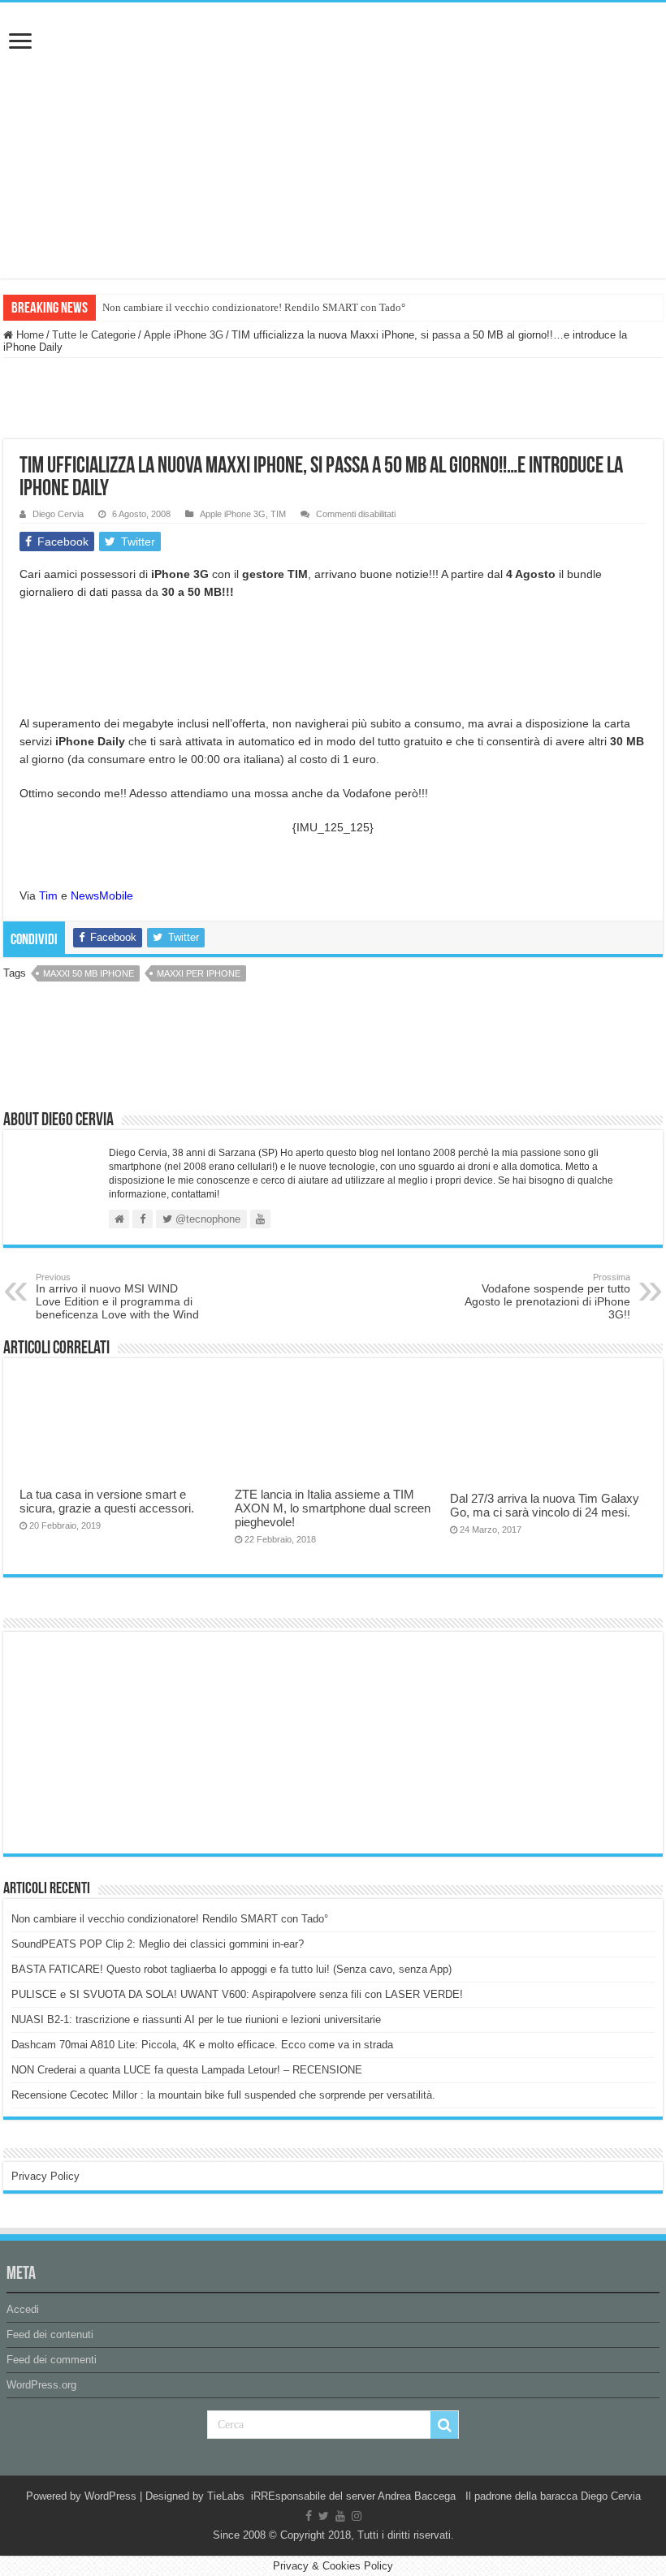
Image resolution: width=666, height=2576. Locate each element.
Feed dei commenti (52, 2360)
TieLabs (226, 2496)
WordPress (110, 2496)
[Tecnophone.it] (333, 93)
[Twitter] (324, 2516)
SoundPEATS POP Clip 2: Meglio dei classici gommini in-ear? (158, 1944)
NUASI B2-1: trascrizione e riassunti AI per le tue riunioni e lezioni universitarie (196, 2019)
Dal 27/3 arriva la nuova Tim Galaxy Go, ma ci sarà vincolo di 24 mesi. (545, 1505)
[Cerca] (444, 2425)
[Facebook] (309, 2516)
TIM (278, 514)
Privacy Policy (45, 2176)
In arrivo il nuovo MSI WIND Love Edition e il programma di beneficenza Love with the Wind (117, 1297)
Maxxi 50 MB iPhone (89, 973)
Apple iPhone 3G (184, 335)
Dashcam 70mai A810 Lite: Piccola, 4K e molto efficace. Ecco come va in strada (202, 2045)
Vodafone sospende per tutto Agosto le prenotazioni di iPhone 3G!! (547, 1297)
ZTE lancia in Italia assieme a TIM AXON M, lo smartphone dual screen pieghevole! (333, 1508)
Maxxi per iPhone (199, 973)
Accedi (23, 2309)
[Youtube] (340, 2516)
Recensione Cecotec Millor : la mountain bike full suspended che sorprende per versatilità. (223, 2095)
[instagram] (357, 2516)
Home (28, 335)
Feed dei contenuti (50, 2334)
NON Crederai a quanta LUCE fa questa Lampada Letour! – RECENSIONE (187, 2070)
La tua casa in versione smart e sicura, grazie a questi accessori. (107, 1501)
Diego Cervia (58, 514)
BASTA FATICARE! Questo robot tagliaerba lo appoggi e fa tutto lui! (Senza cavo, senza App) (231, 1969)
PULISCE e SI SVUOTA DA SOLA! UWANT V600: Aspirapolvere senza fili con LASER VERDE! (237, 1994)
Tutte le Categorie (94, 335)
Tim (48, 895)
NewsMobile (102, 895)
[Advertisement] (133, 1741)
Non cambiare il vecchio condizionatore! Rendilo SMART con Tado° (254, 307)
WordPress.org (41, 2385)
